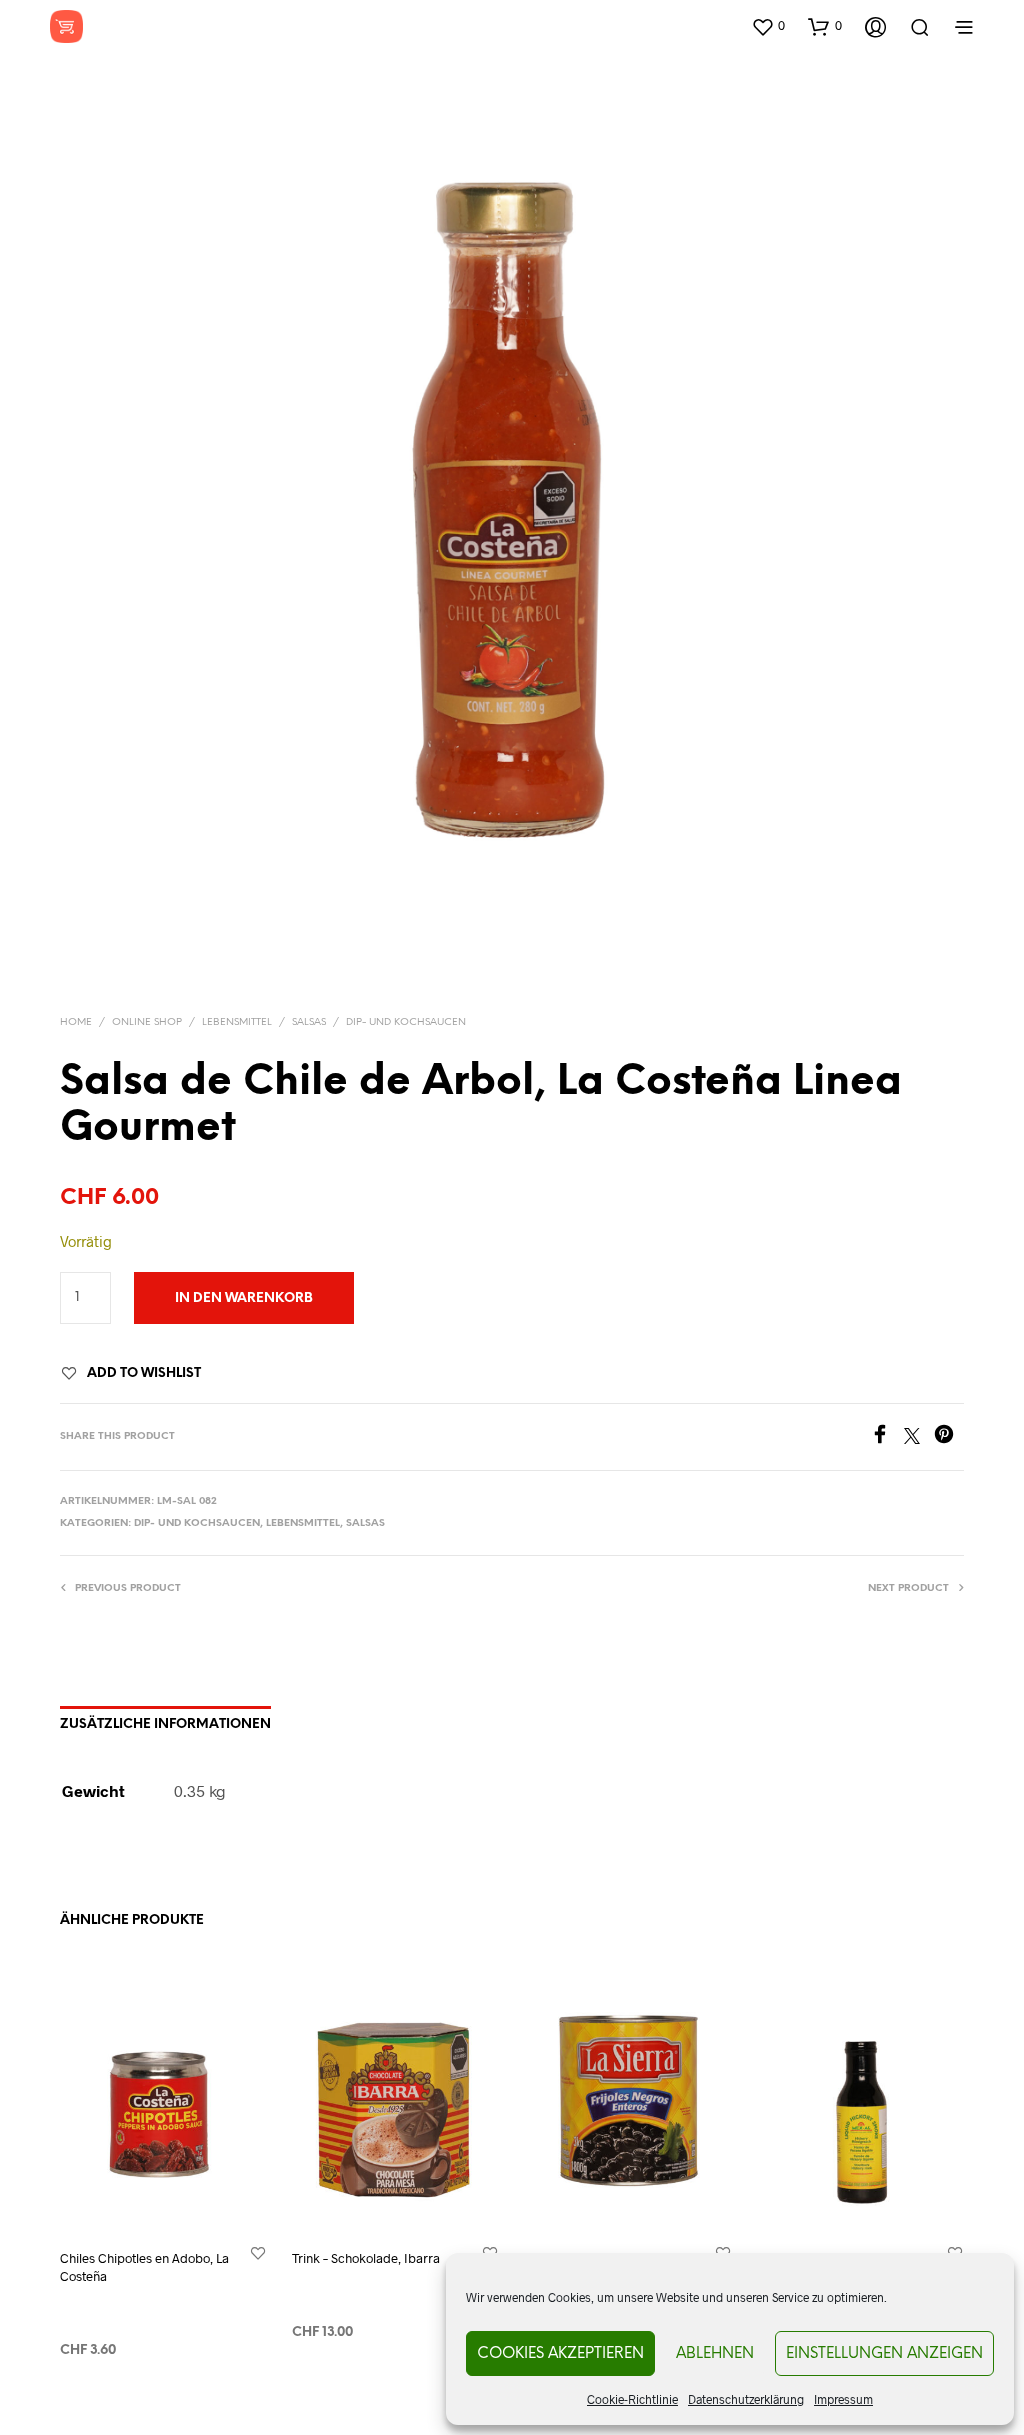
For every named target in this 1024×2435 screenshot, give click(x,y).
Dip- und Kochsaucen (406, 1022)
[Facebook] (887, 1437)
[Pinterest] (949, 1437)
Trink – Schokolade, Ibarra (366, 2258)
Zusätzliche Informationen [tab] (165, 1724)
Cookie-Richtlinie (632, 2399)
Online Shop (147, 1022)
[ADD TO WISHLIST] (258, 2252)
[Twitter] (919, 1437)
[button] (768, 26)
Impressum (843, 2399)
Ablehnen (715, 2354)
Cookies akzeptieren (560, 2354)
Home (76, 1022)
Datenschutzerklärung (746, 2399)
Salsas (309, 1022)
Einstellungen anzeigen (884, 2354)
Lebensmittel (237, 1022)
